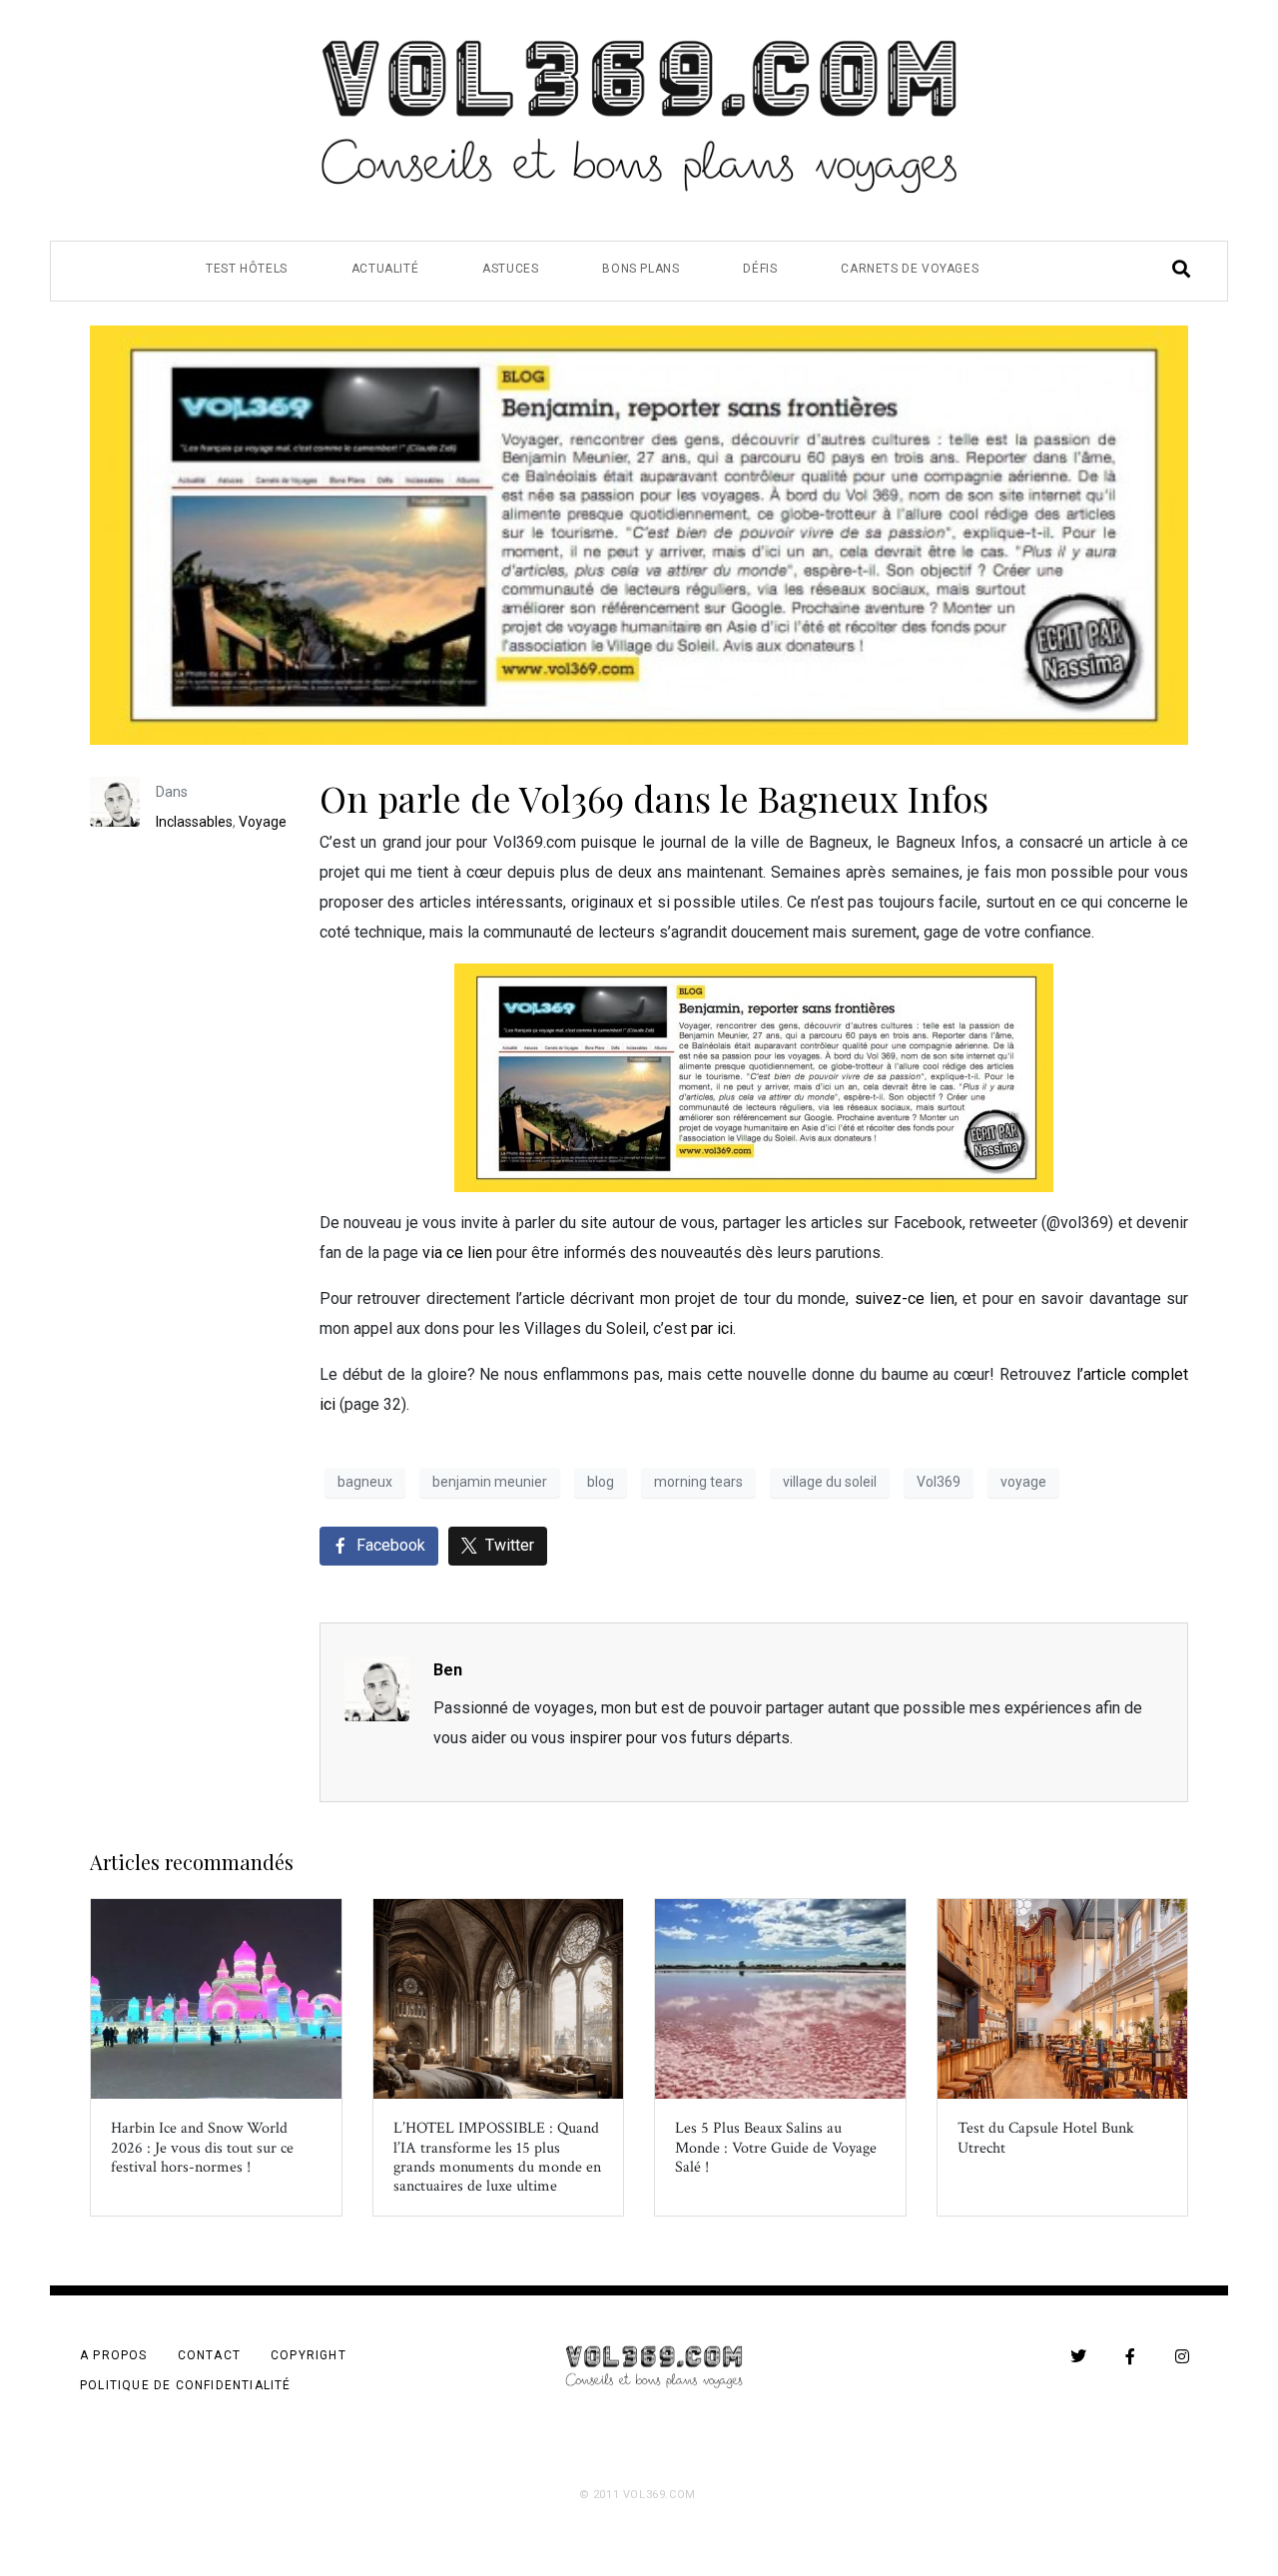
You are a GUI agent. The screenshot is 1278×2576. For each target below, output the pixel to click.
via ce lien (457, 1253)
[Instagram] (1182, 2356)
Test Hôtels (247, 269)
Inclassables (194, 822)
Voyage (263, 822)
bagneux (365, 1482)
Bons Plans (640, 269)
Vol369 (939, 1482)
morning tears (698, 1482)
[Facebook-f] (1130, 2356)
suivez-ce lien (905, 1298)
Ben (448, 1670)
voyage (1023, 1482)
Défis (760, 269)
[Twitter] (1078, 2356)
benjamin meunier (490, 1482)
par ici (712, 1328)
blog (601, 1482)
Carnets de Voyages (910, 269)
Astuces (510, 269)
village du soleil (830, 1482)
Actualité (385, 269)
